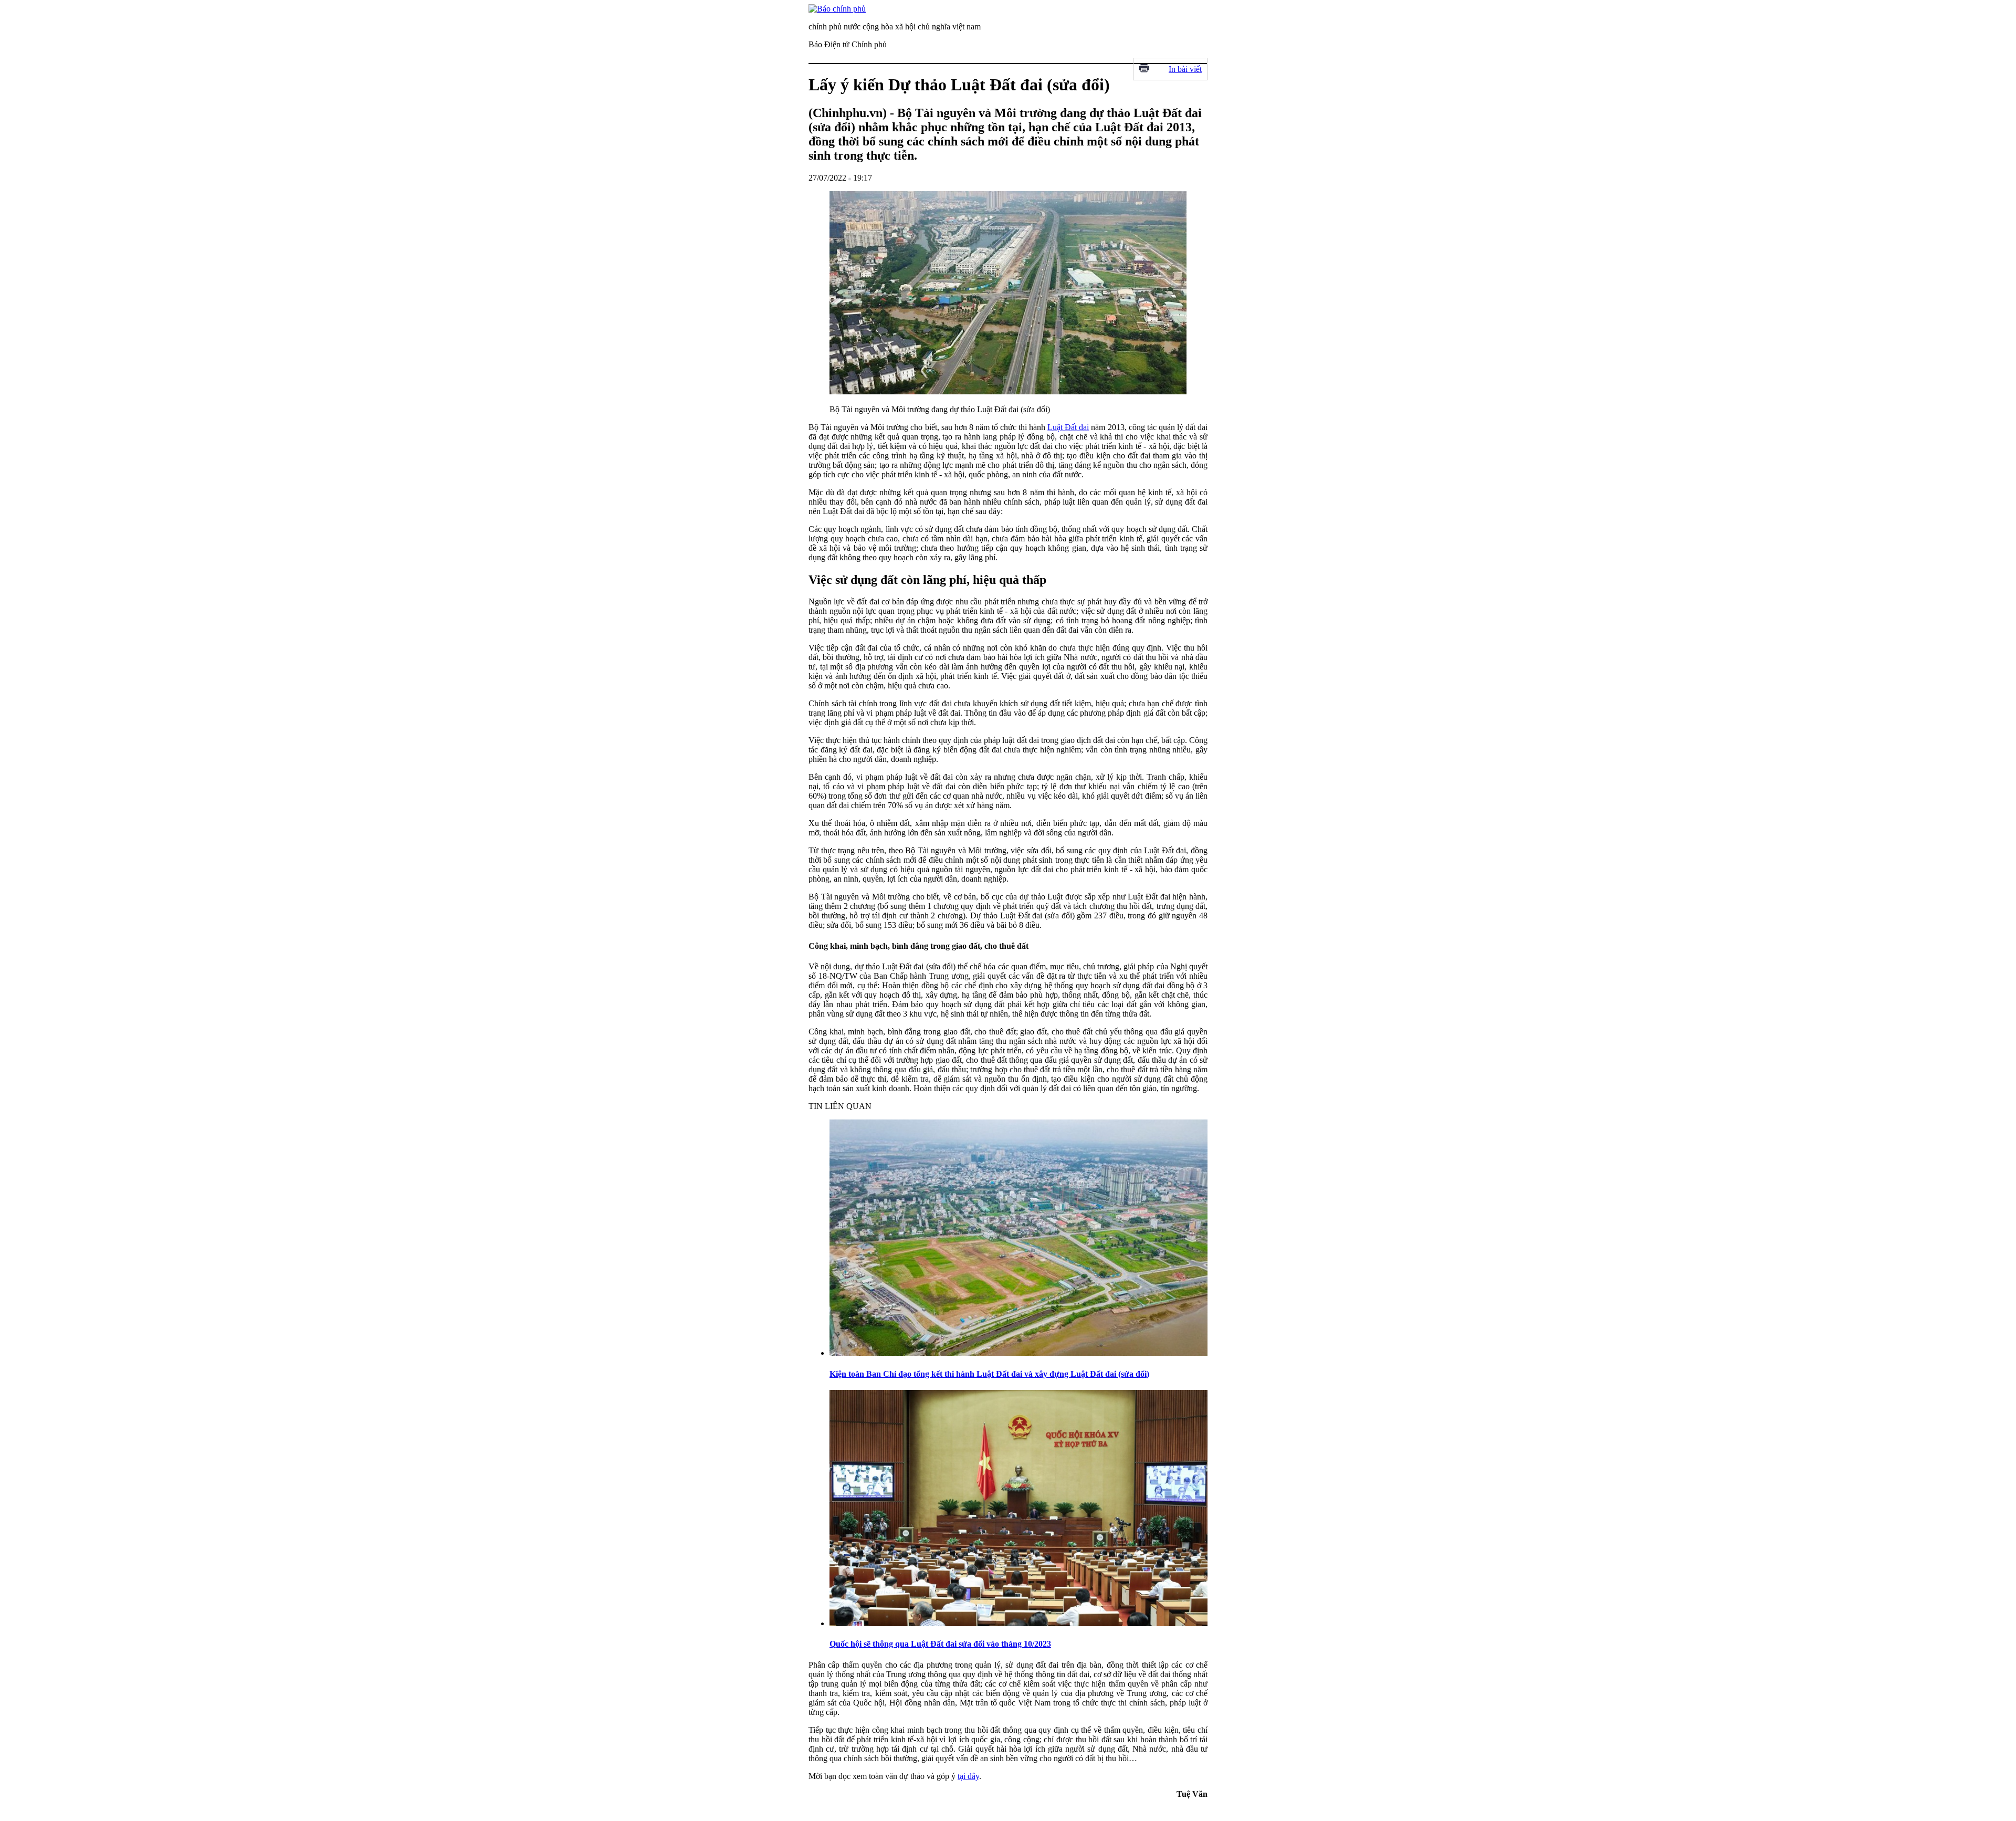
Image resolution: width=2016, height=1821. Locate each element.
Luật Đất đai (1068, 427)
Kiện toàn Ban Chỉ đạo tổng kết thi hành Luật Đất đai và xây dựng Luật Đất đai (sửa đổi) (989, 1374)
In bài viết (1185, 69)
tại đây (968, 1776)
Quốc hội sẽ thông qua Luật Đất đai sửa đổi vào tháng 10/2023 (940, 1644)
